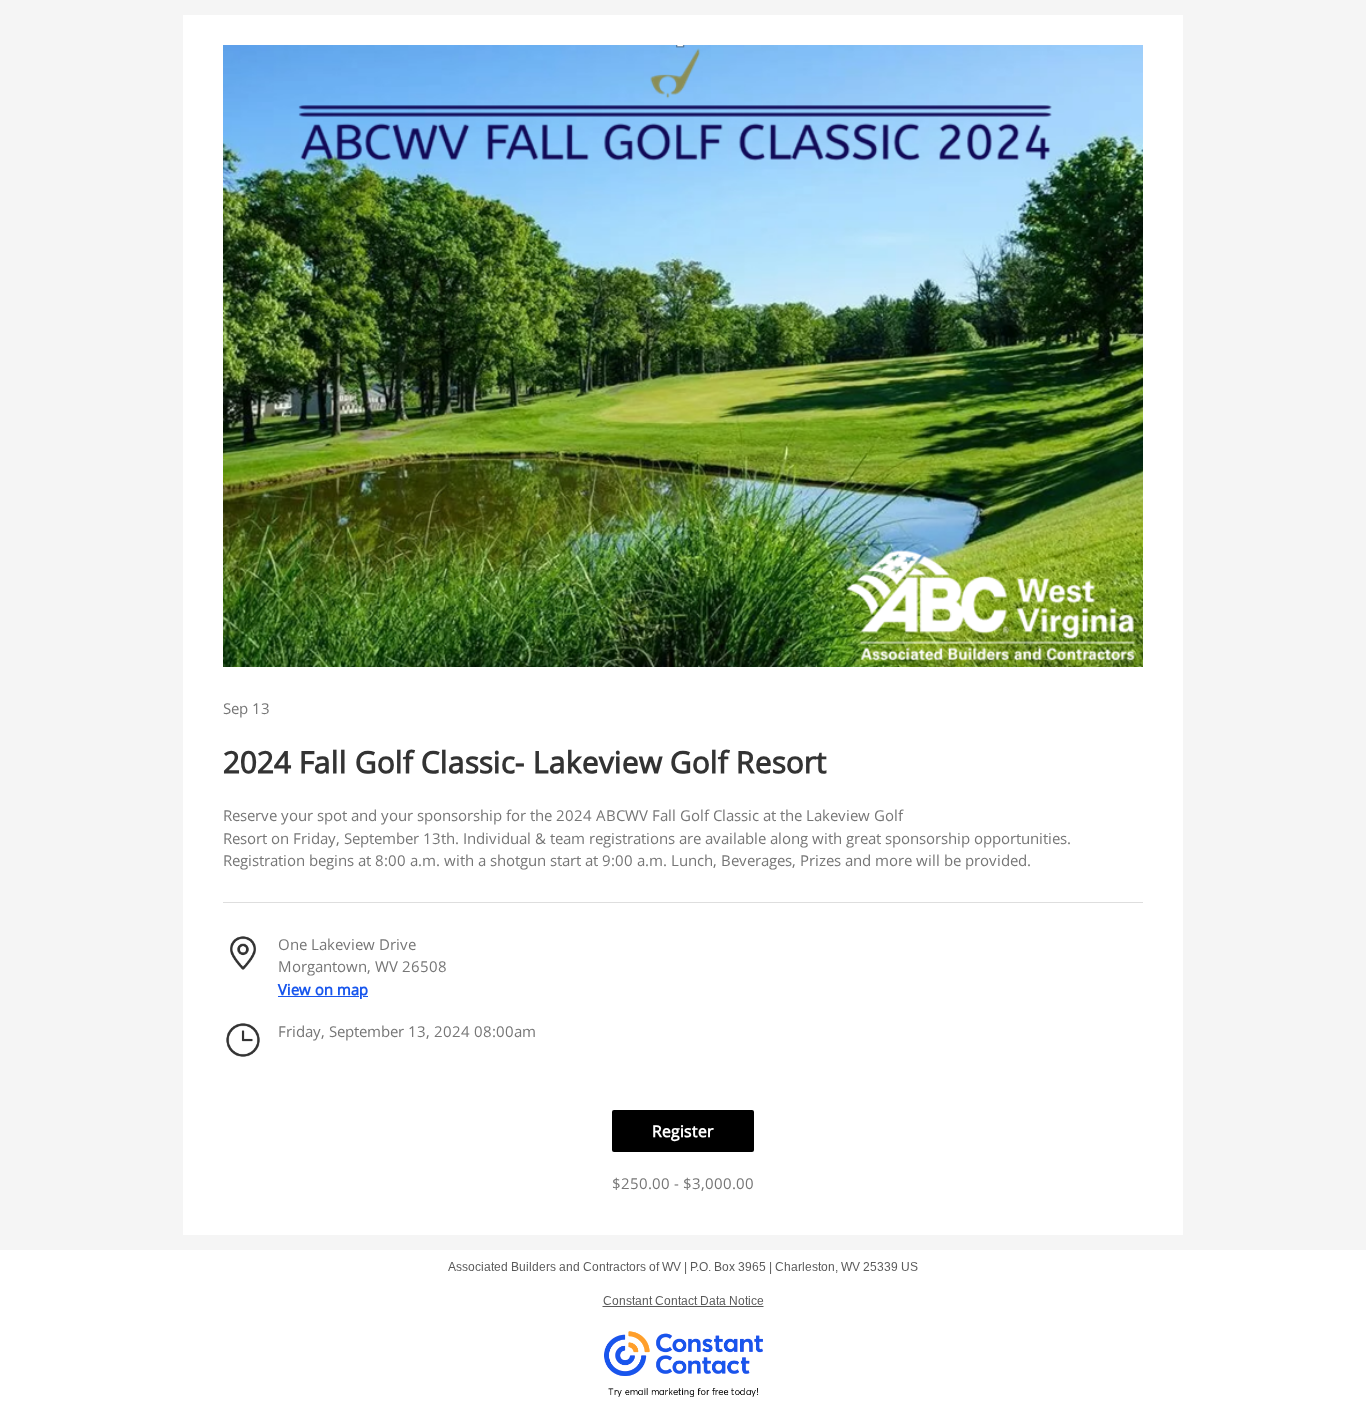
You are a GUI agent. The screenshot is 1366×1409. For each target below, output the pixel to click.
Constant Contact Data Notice (683, 1301)
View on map (323, 989)
